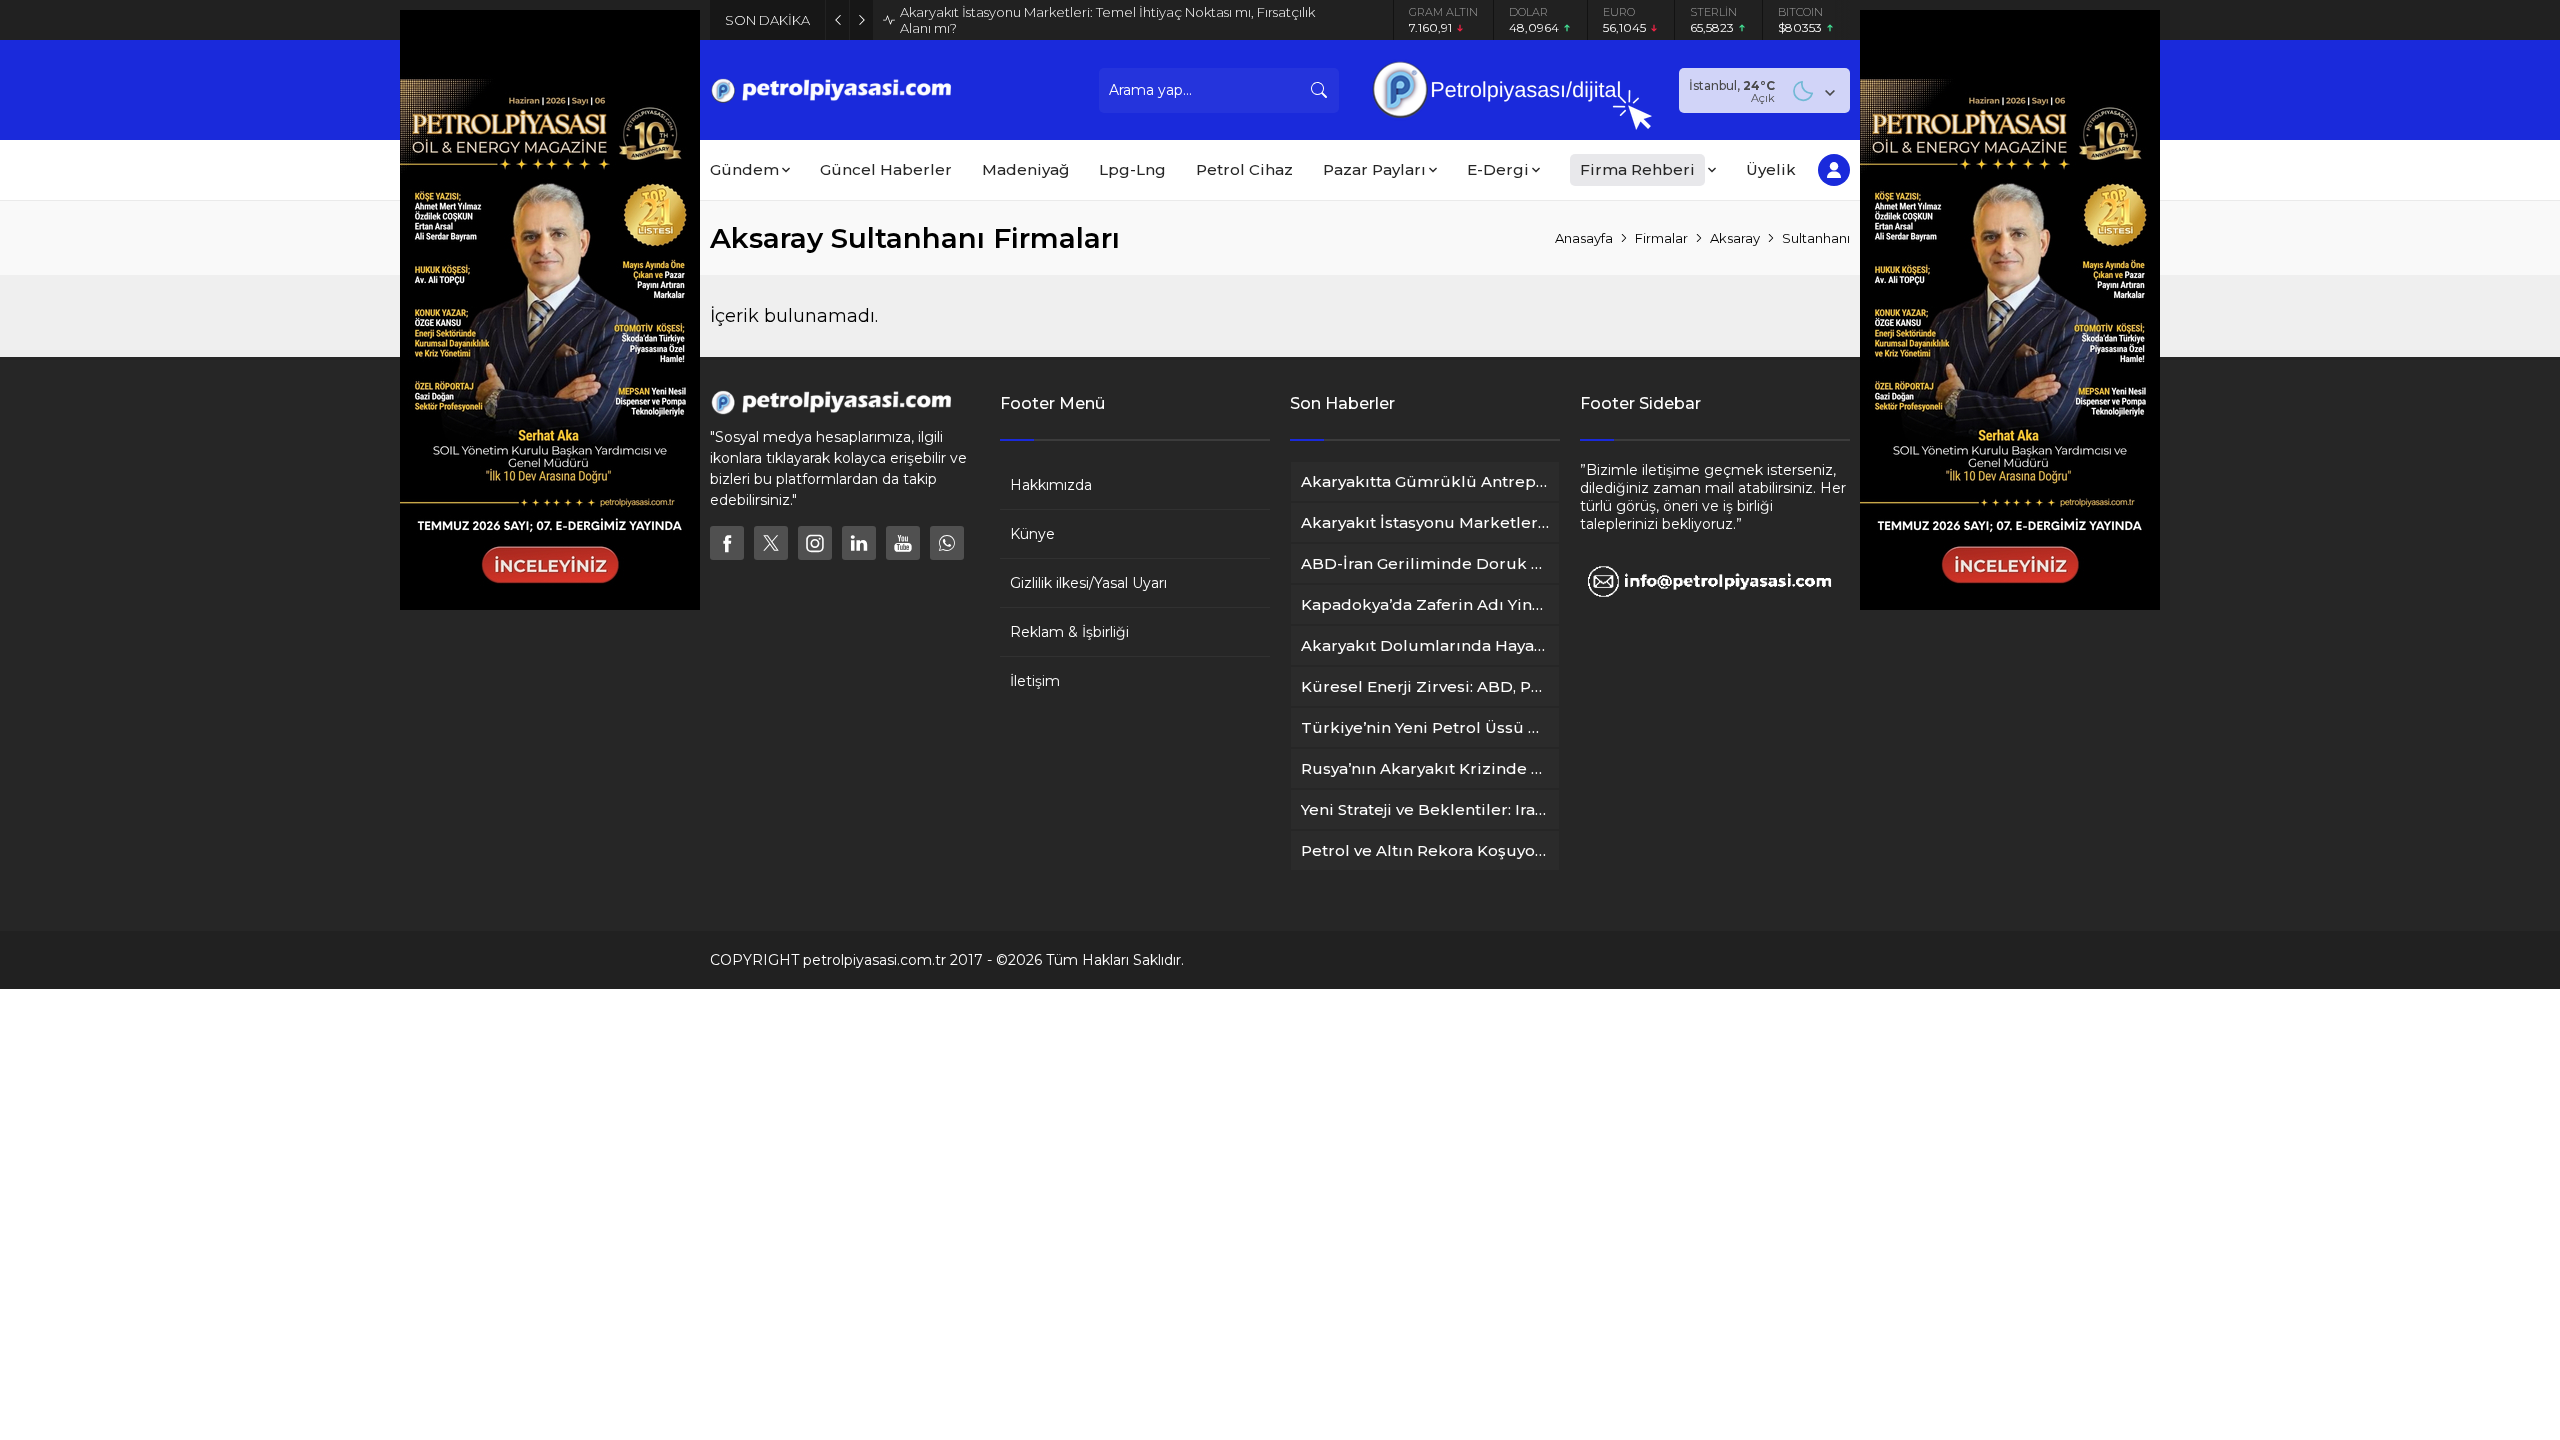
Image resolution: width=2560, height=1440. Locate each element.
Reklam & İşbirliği (1069, 632)
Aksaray (1735, 238)
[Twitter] (771, 543)
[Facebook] (727, 543)
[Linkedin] (859, 543)
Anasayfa (1584, 238)
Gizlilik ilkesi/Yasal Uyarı (1088, 583)
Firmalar (1661, 238)
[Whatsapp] (947, 543)
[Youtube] (903, 543)
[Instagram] (815, 543)
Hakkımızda (1051, 485)
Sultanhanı (1816, 238)
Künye (1032, 534)
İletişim (1035, 681)
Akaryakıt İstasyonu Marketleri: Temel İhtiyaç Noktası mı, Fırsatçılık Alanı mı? (1107, 20)
